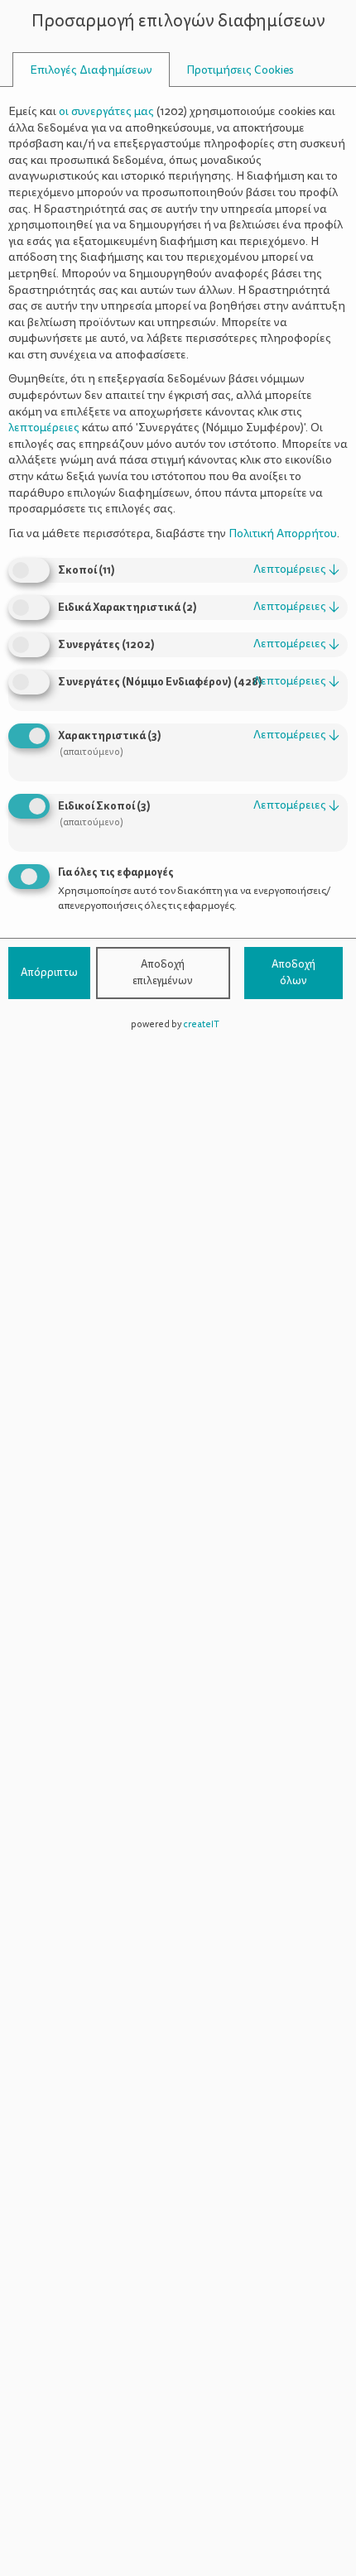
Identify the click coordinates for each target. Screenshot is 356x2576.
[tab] (91, 70)
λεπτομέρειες (296, 569)
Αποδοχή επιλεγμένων (163, 973)
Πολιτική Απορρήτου (283, 533)
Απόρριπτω (49, 973)
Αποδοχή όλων (293, 973)
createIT (201, 1024)
